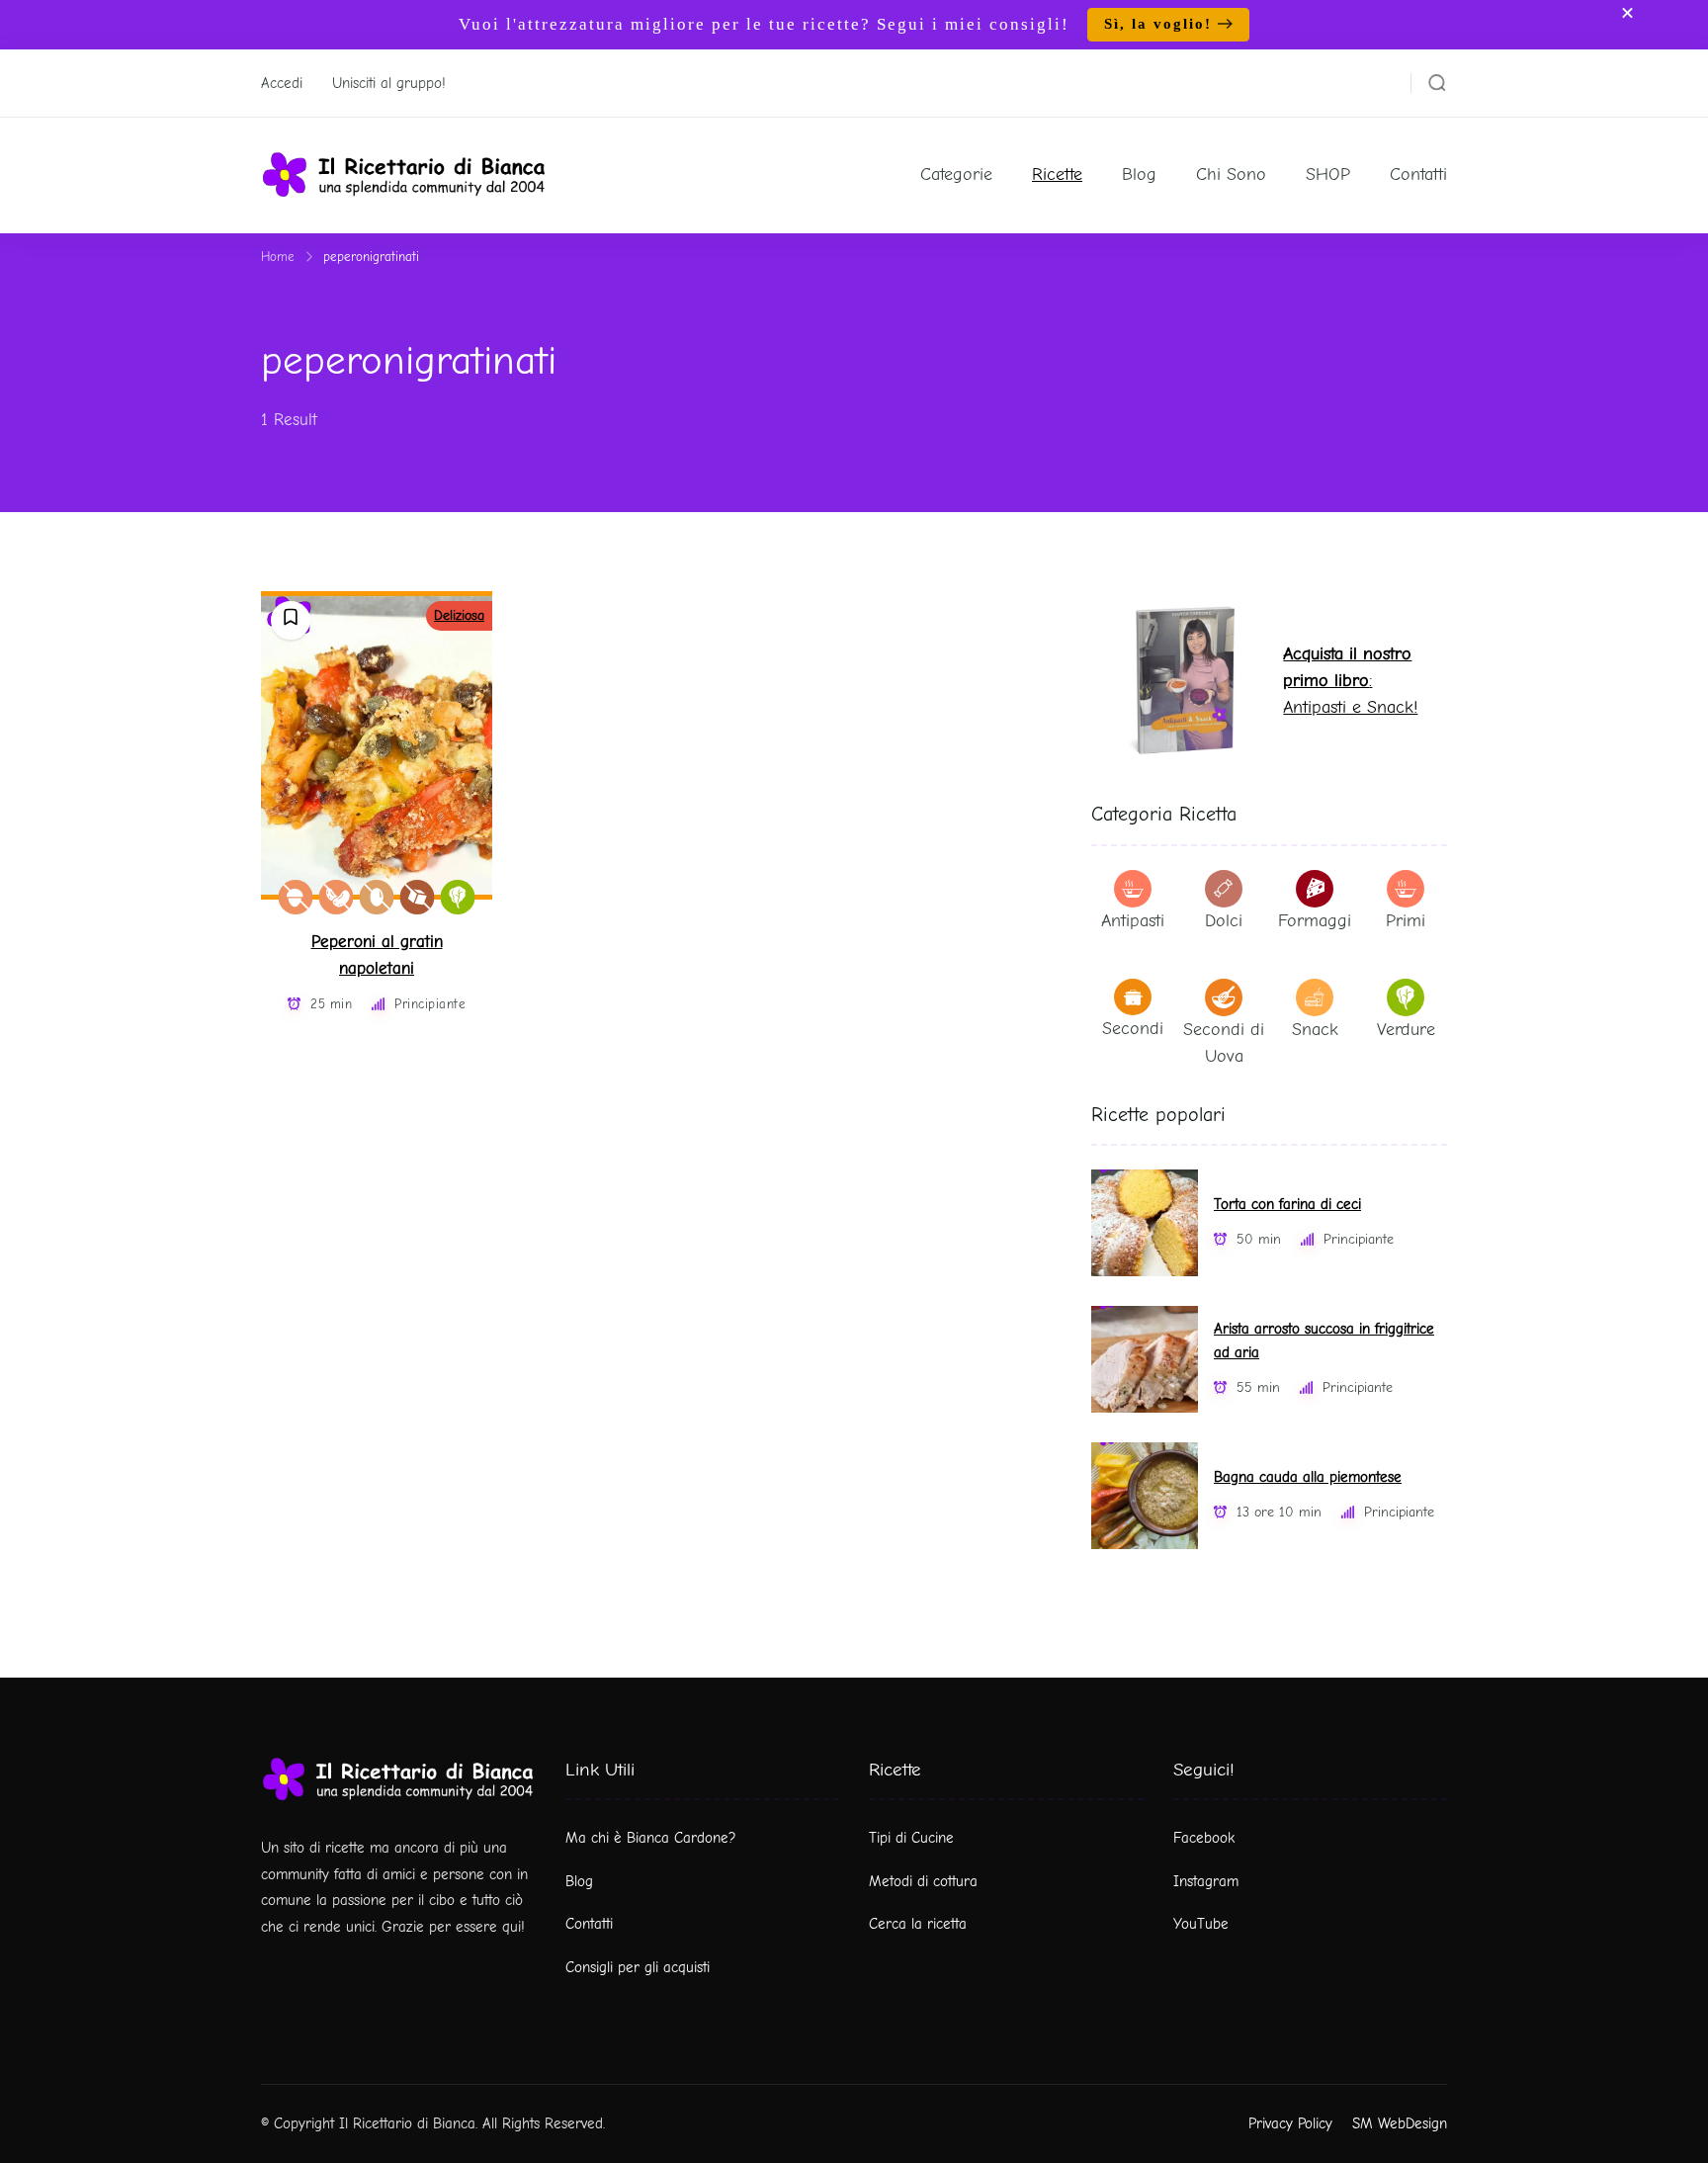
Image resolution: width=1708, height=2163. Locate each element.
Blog (1139, 174)
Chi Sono (1231, 174)
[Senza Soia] (337, 897)
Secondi (1133, 1029)
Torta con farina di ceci (1287, 1205)
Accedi (282, 83)
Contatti (1418, 174)
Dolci (1224, 921)
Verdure (1406, 1030)
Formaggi (1315, 921)
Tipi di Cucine (911, 1838)
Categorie (956, 174)
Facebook (1204, 1838)
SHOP (1328, 174)
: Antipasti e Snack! (1350, 681)
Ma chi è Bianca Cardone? (651, 1838)
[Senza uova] (377, 897)
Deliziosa (459, 615)
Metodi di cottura (923, 1881)
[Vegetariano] (458, 897)
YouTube (1201, 1924)
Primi (1406, 921)
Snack (1315, 1030)
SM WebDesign (1400, 2123)
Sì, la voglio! (1158, 24)
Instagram (1206, 1881)
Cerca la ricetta (918, 1924)
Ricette (1057, 174)
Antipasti (1133, 921)
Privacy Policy (1290, 2123)
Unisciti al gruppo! (389, 83)
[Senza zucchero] (418, 897)
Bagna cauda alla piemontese (1308, 1477)
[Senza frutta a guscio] (296, 897)
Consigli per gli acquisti (638, 1967)
